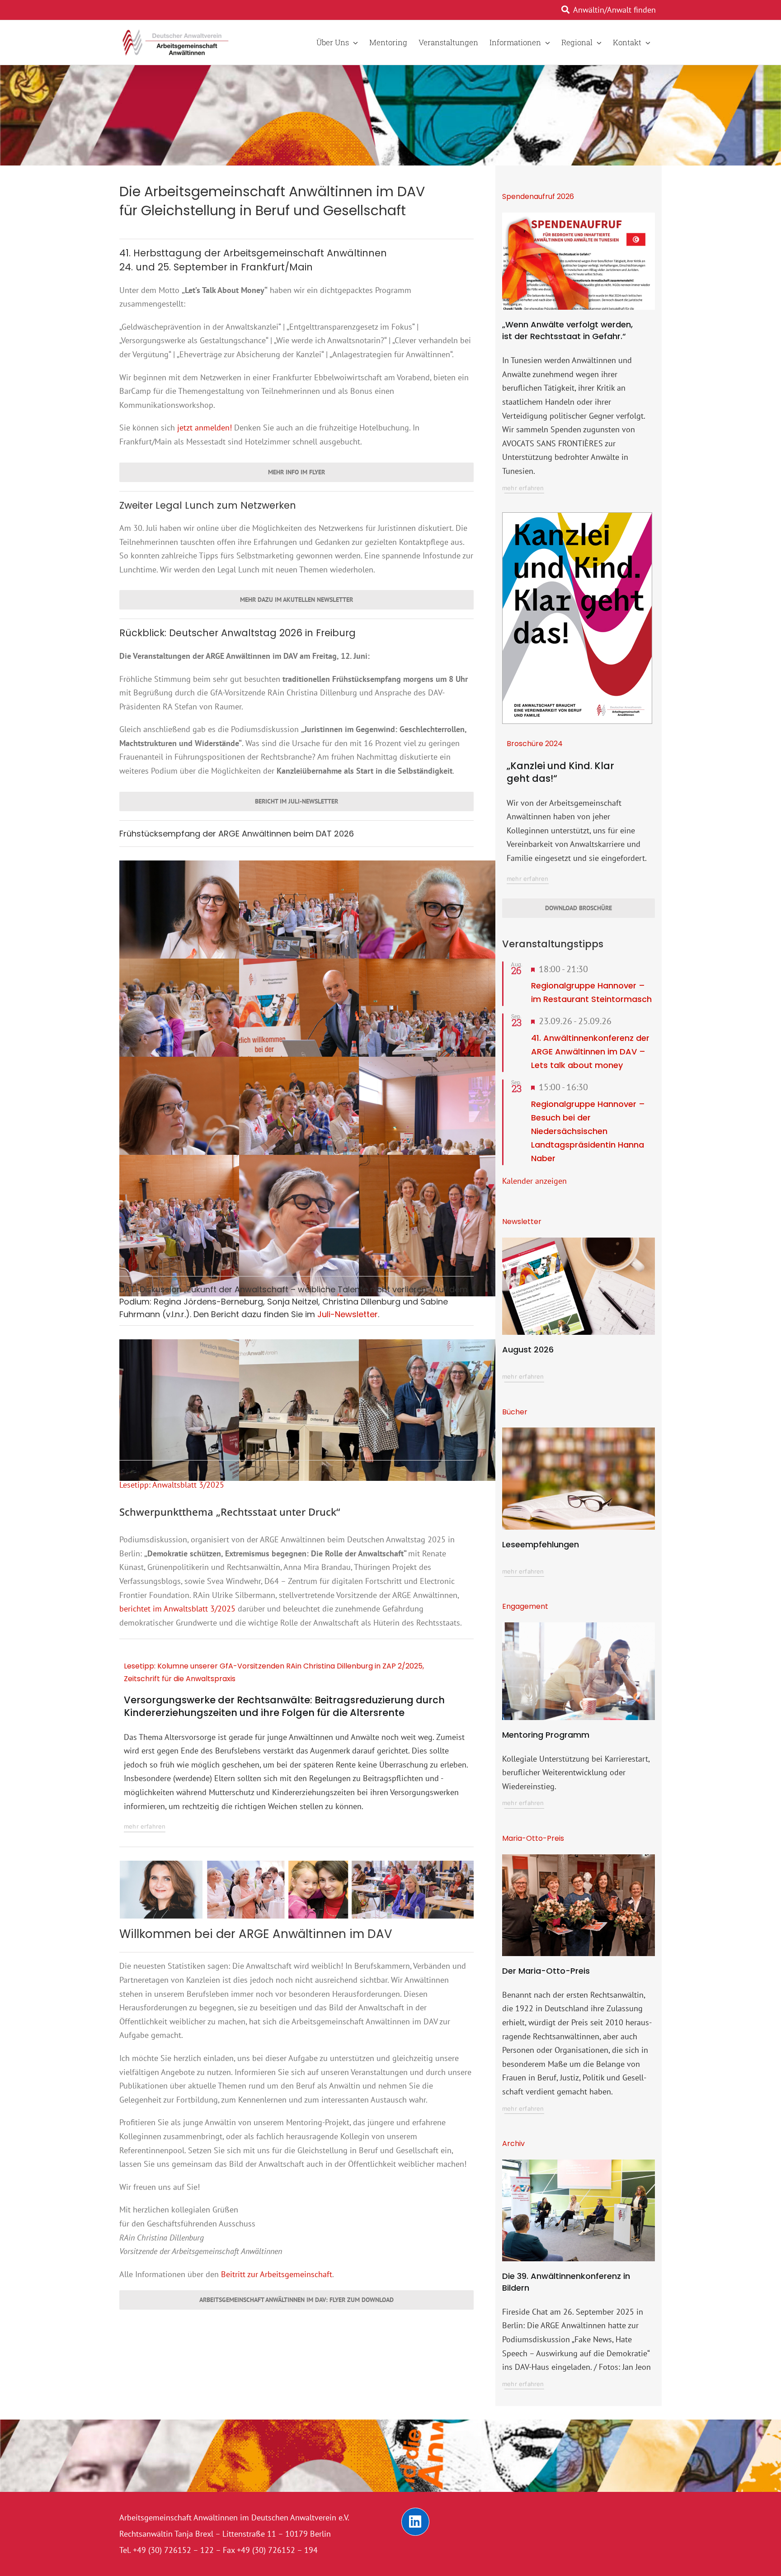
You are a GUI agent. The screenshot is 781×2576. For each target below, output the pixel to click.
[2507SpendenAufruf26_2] (579, 216)
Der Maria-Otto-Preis (546, 1971)
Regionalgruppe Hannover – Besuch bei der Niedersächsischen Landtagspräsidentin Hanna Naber (588, 1131)
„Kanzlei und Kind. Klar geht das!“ (560, 772)
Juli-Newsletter (348, 1314)
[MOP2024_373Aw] (579, 1858)
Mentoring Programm (546, 1735)
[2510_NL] (579, 1241)
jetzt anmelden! (205, 428)
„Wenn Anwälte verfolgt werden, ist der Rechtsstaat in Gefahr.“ (567, 330)
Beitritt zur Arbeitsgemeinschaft (277, 2274)
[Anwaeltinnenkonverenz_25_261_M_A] (579, 2163)
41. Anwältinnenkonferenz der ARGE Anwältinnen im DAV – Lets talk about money (590, 1052)
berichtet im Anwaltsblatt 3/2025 (177, 1609)
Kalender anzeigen (534, 1181)
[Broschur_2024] (577, 517)
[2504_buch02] (579, 1431)
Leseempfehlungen (541, 1544)
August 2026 (528, 1349)
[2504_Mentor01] (579, 1626)
